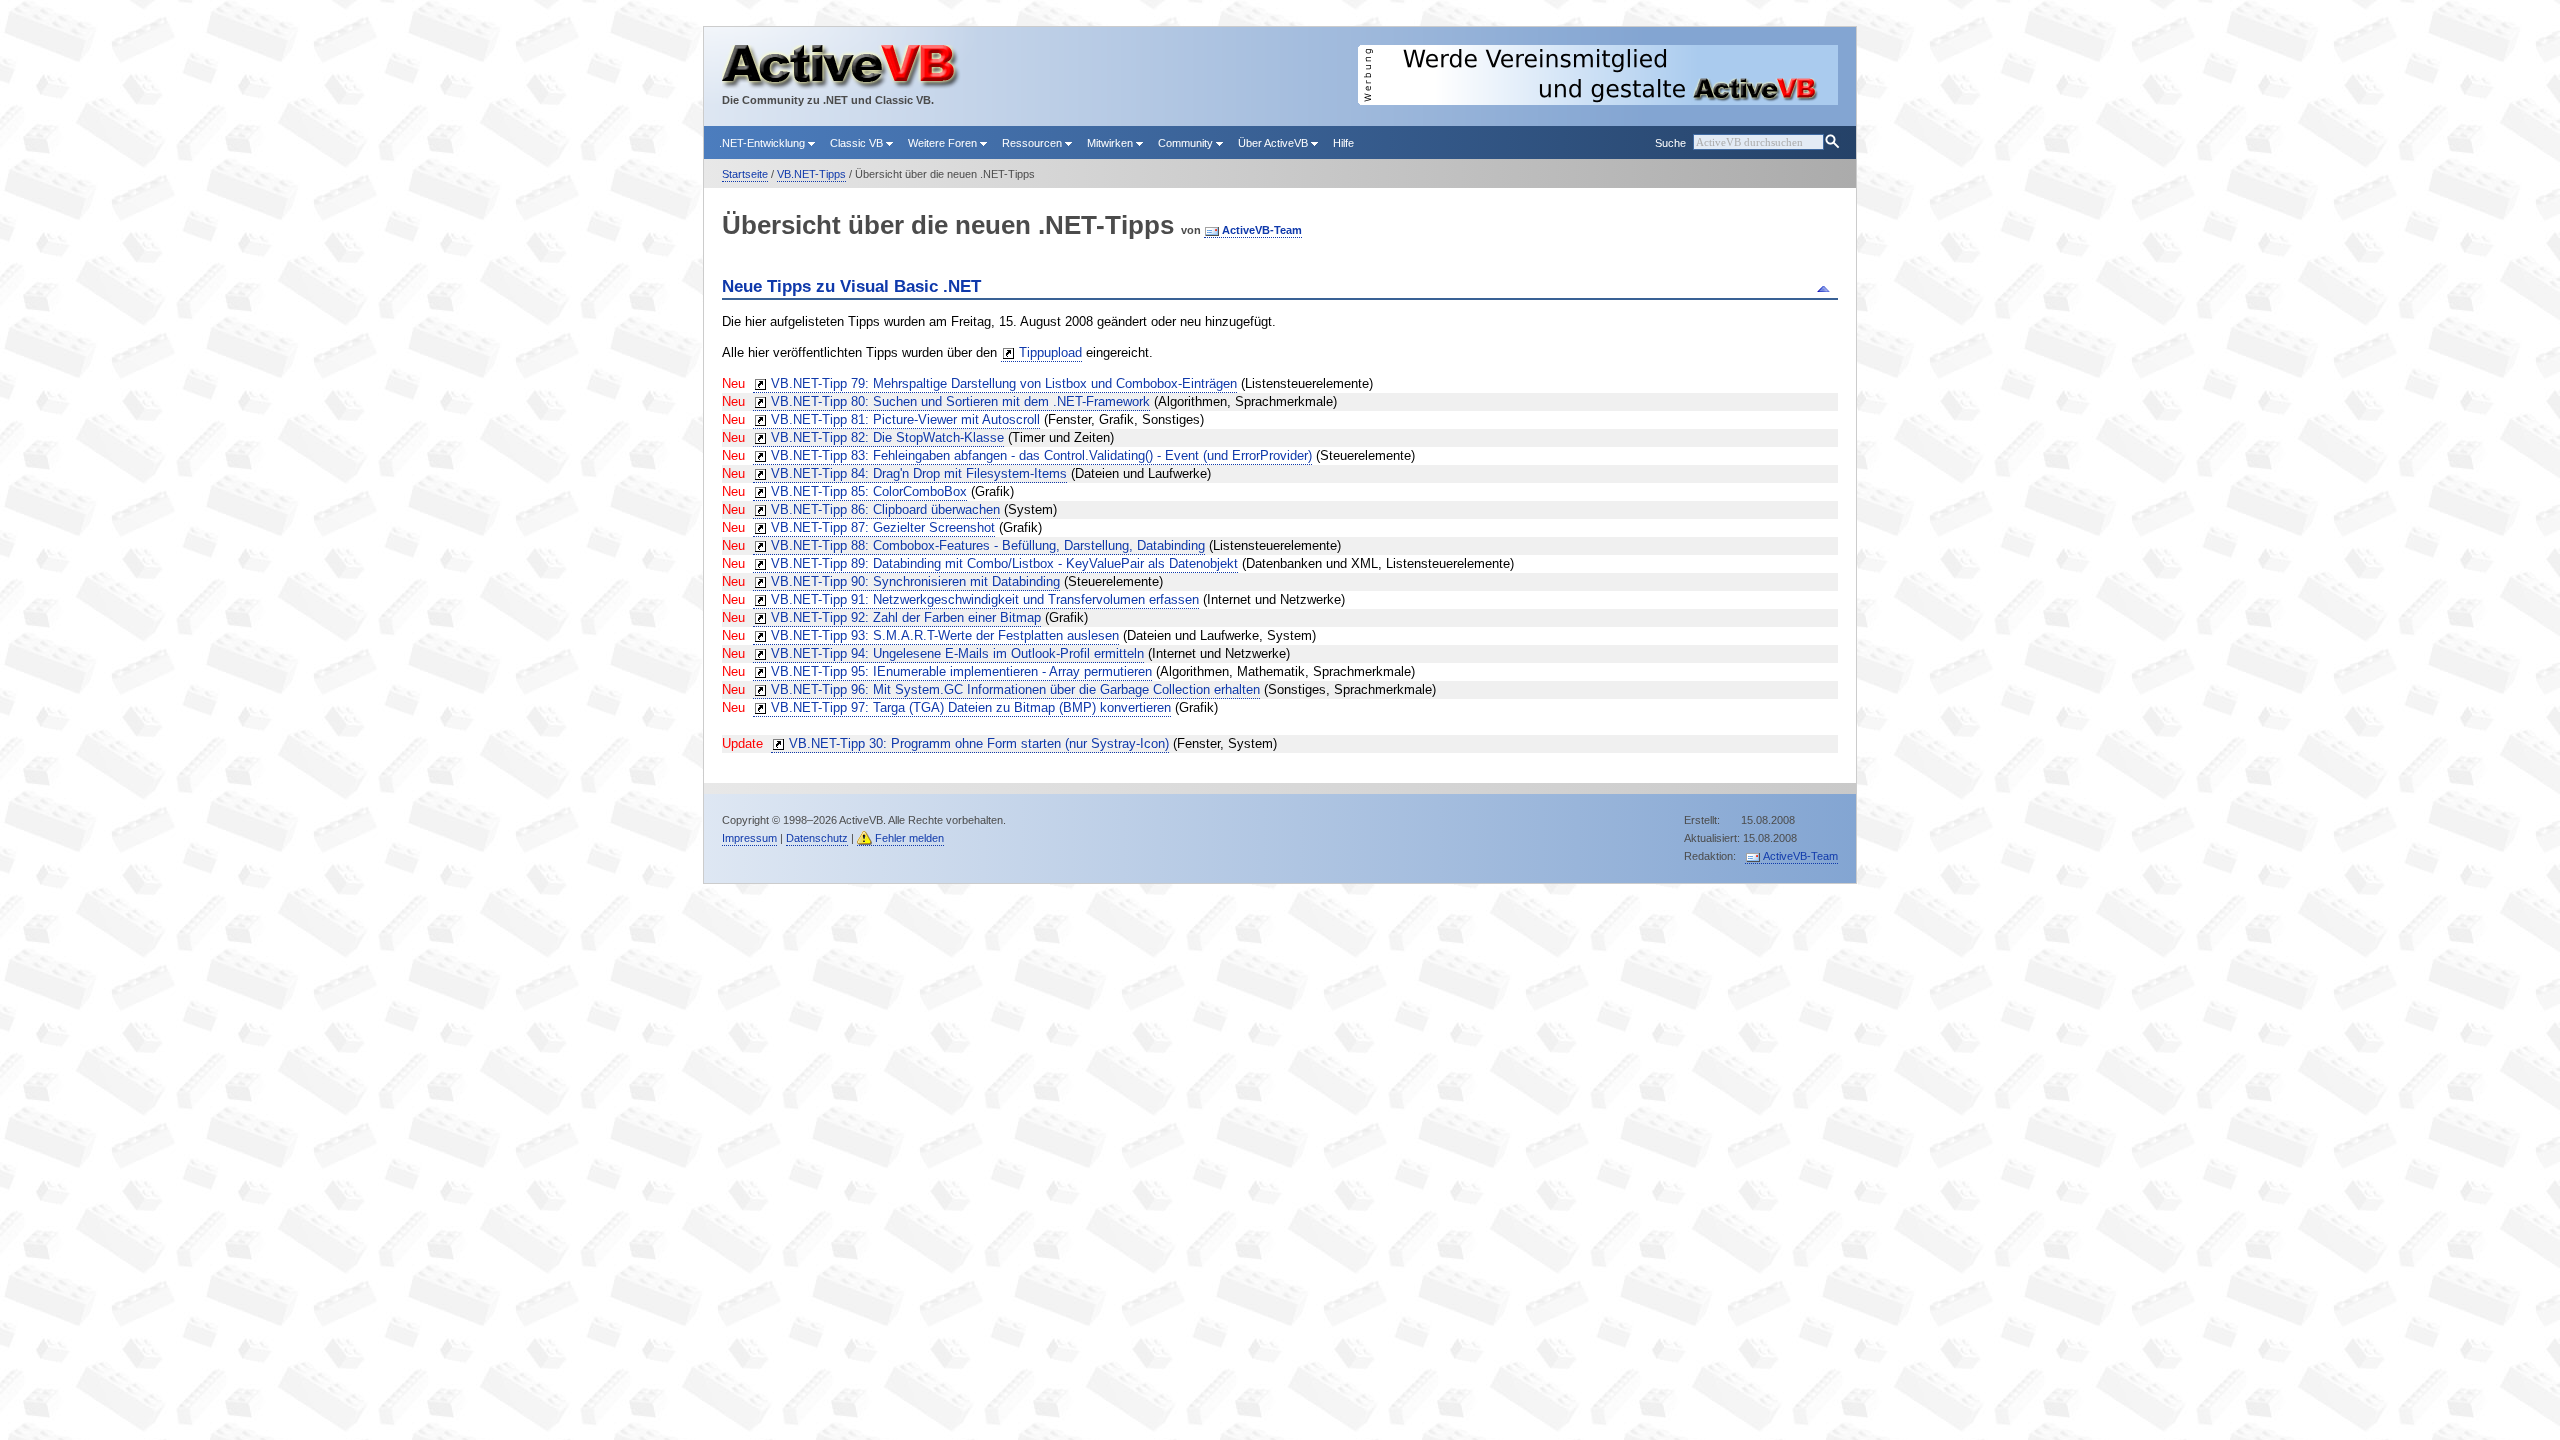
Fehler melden (909, 838)
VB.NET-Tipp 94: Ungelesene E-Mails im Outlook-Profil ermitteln (957, 653)
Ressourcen (1033, 143)
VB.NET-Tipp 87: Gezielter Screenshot (883, 527)
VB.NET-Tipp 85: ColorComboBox (869, 491)
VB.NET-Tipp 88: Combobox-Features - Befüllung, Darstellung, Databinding (988, 545)
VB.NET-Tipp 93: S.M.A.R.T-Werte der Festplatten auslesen (945, 635)
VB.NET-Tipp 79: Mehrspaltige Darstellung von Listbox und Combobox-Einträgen (1004, 383)
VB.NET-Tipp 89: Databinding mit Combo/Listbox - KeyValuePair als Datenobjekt (1004, 563)
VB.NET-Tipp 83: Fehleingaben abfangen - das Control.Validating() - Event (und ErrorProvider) (1041, 455)
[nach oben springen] (1826, 287)
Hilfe (1343, 143)
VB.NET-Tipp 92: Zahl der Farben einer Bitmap (906, 617)
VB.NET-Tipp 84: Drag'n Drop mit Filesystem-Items (919, 473)
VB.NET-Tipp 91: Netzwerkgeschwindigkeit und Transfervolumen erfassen (985, 599)
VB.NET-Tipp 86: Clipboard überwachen (885, 509)
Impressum (749, 838)
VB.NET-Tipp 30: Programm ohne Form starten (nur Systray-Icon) (979, 743)
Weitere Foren (944, 143)
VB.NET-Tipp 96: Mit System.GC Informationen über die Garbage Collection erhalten (1015, 689)
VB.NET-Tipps (811, 174)
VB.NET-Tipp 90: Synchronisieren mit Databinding (915, 581)
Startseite (745, 174)
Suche (1670, 143)
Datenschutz (817, 838)
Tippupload (1050, 352)
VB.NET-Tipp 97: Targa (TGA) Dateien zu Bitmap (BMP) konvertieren (971, 707)
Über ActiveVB (1274, 143)
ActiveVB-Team (1262, 230)
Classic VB (858, 143)
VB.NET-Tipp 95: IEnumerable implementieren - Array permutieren (961, 671)
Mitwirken (1111, 143)
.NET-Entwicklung (763, 143)
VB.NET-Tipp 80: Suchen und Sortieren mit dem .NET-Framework (960, 401)
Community (1187, 143)
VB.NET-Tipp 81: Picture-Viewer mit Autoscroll (905, 419)
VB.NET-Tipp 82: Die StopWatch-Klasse (887, 437)
